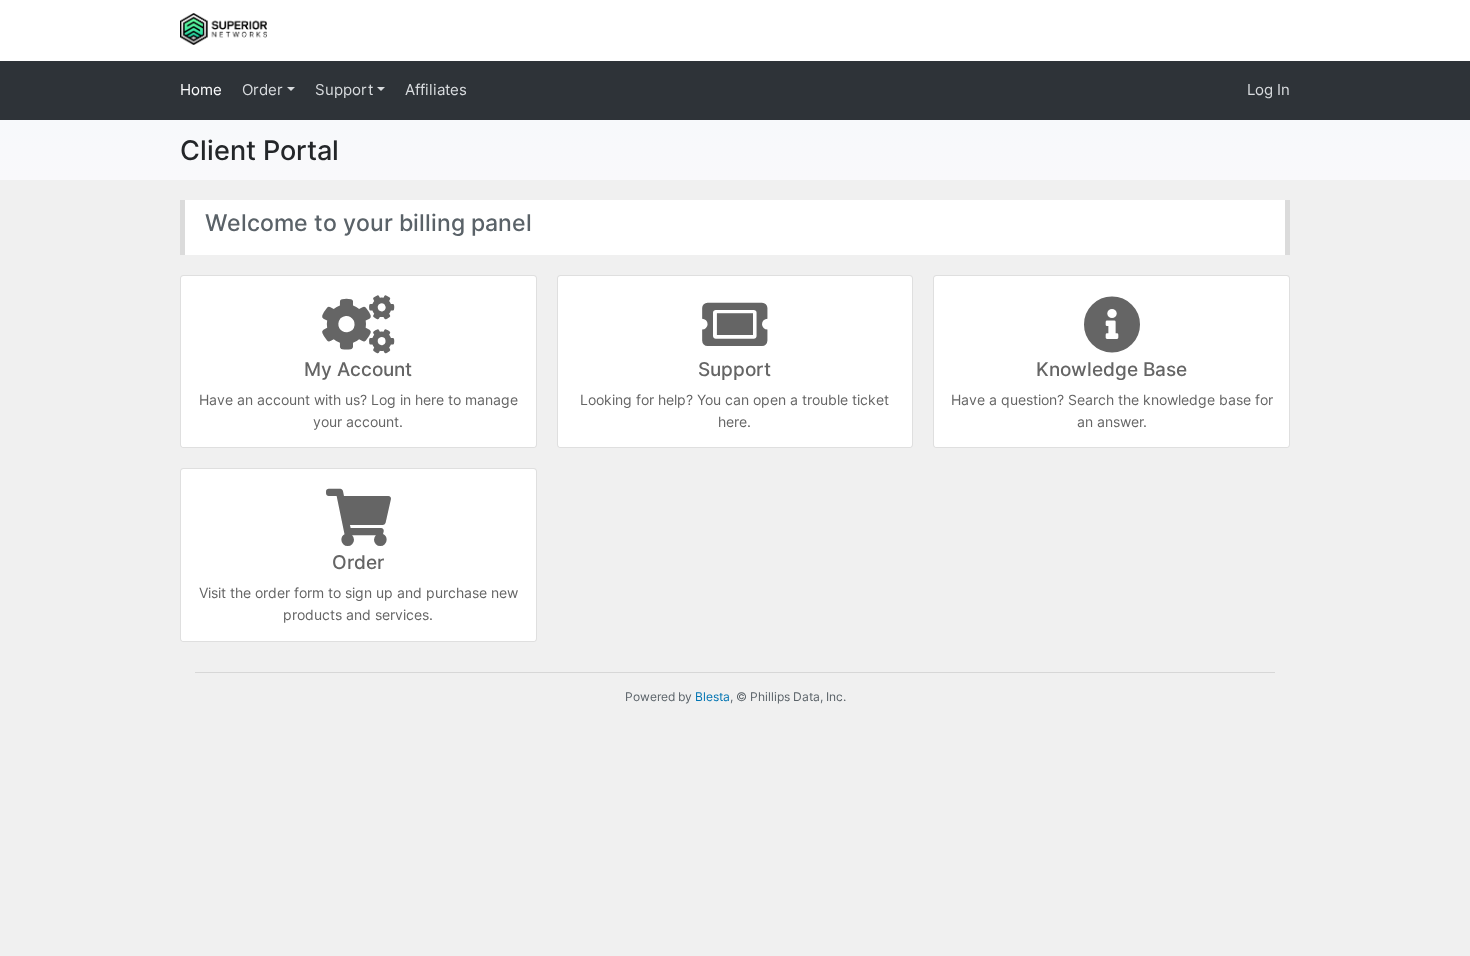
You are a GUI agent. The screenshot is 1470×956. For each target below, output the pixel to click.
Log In (1268, 89)
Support (346, 89)
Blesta (712, 696)
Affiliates (436, 89)
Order (264, 89)
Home (201, 89)
